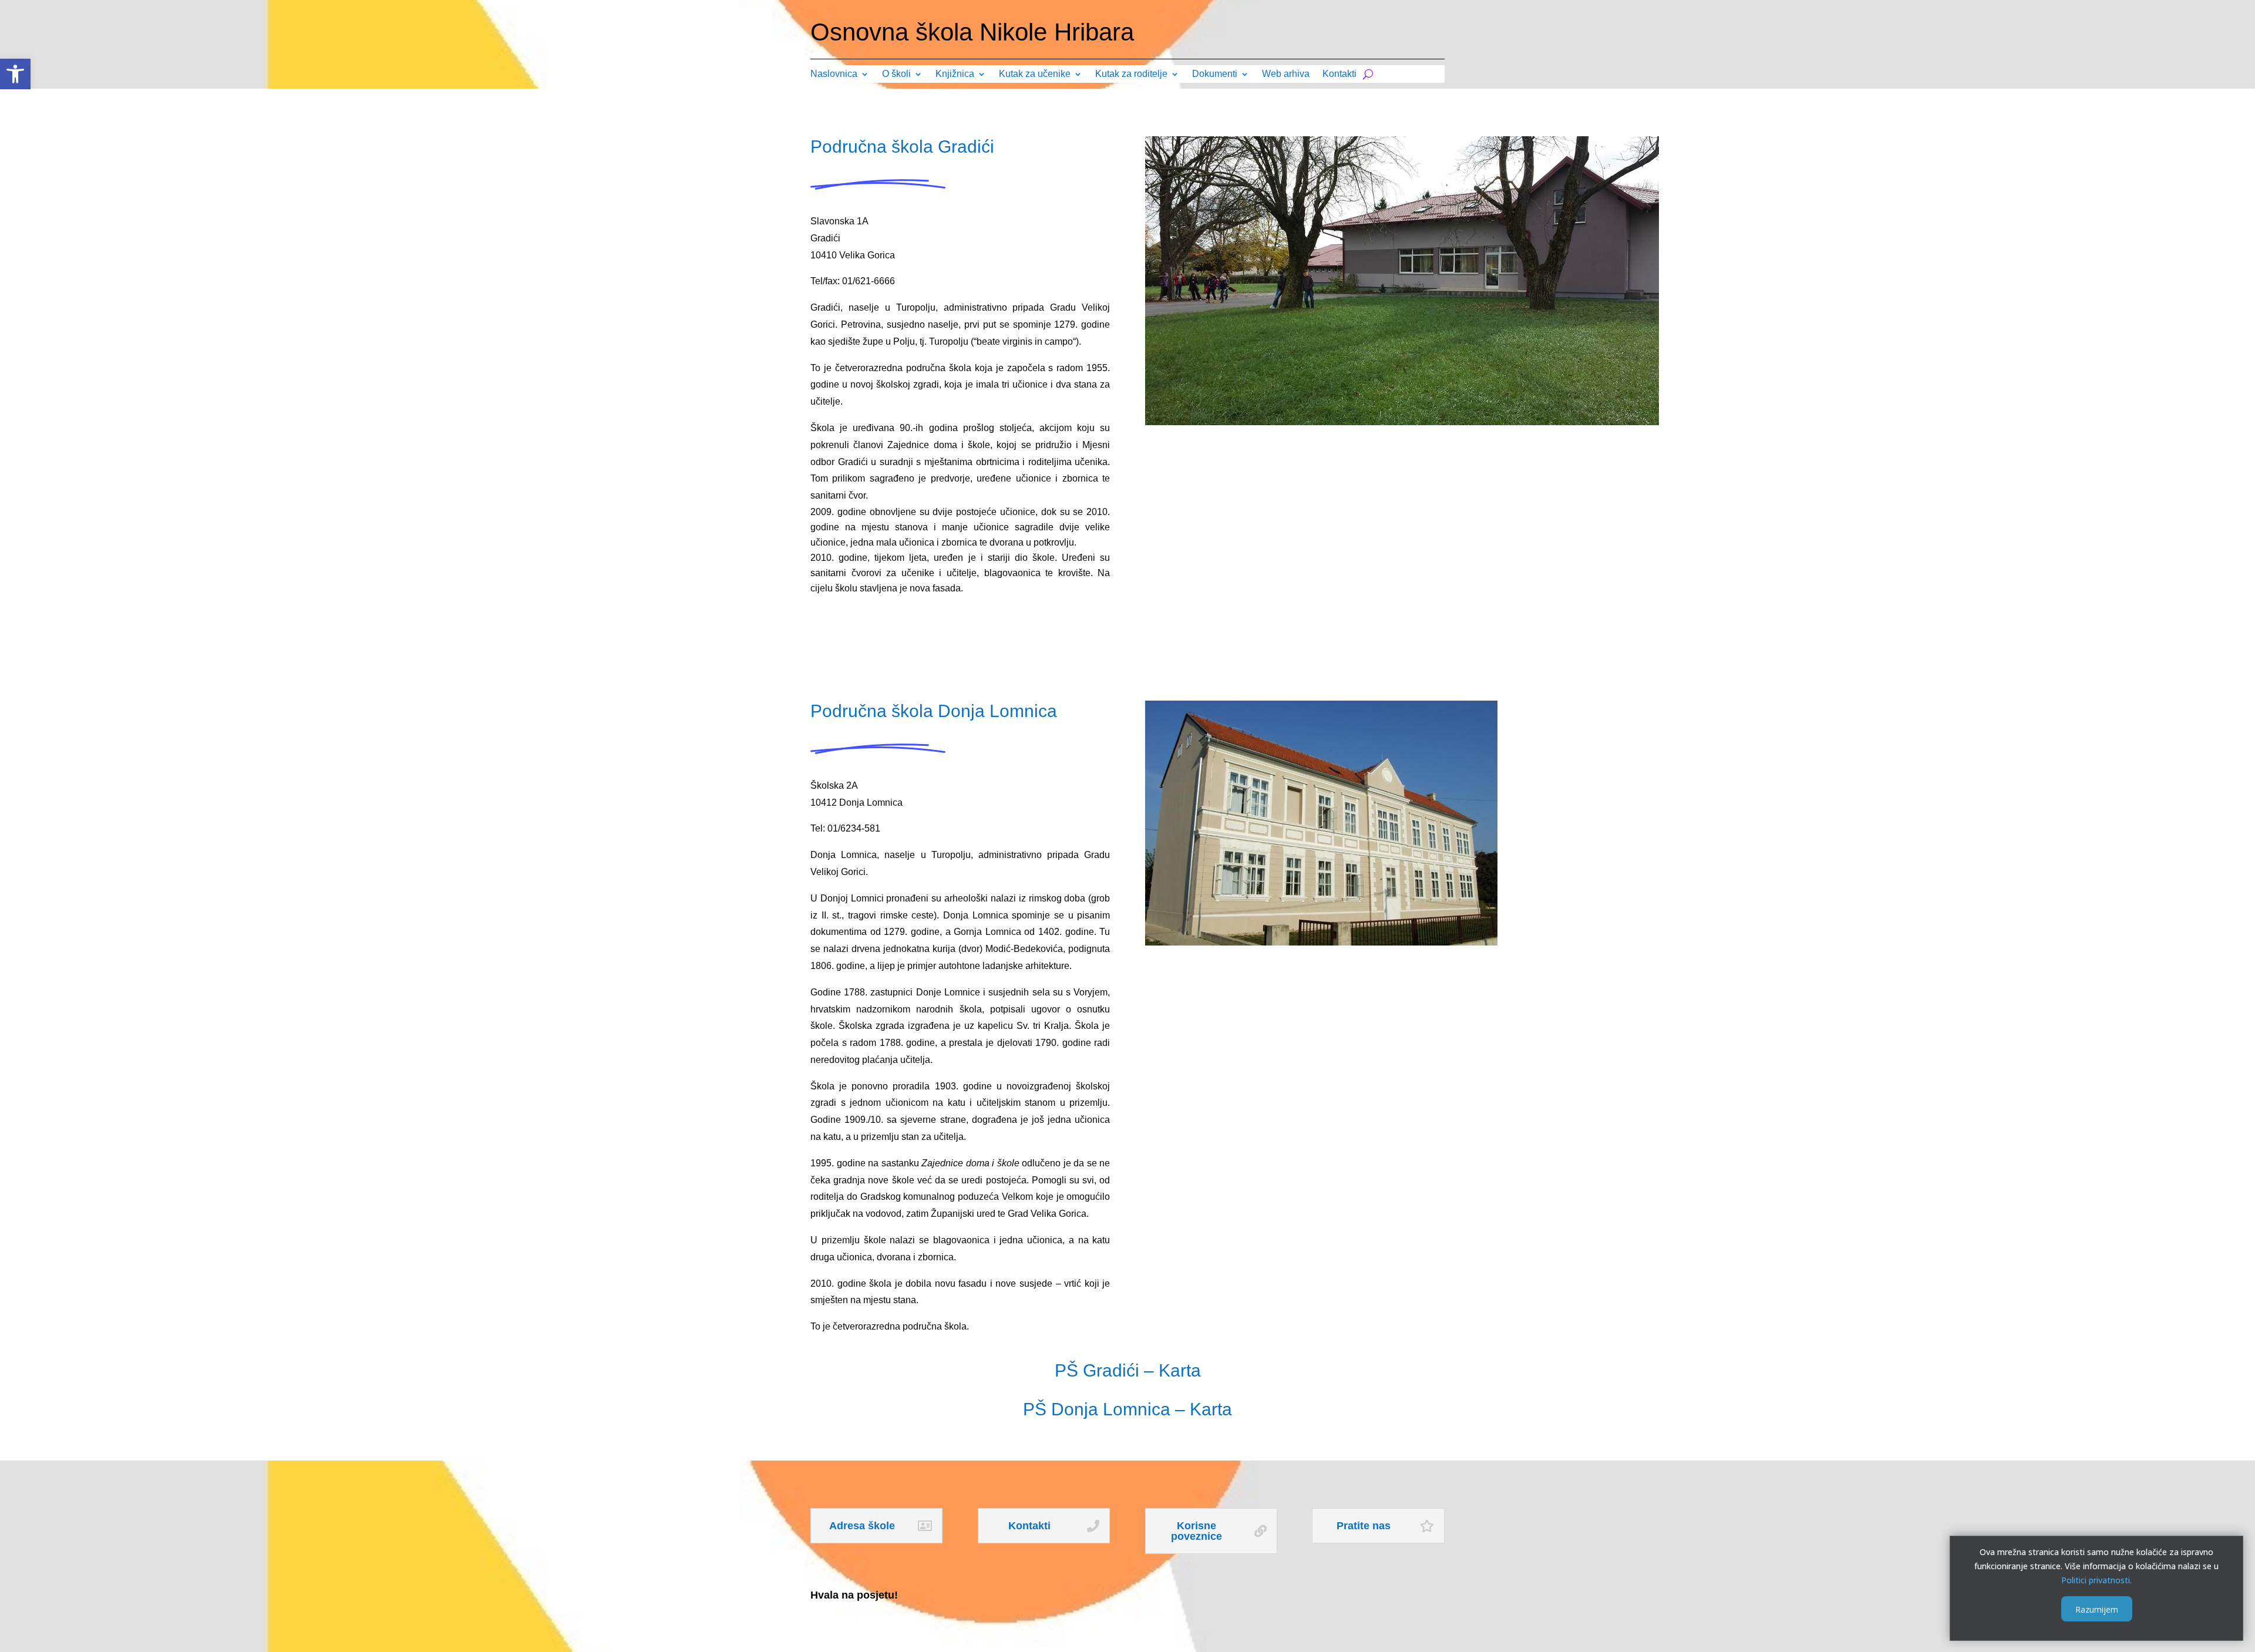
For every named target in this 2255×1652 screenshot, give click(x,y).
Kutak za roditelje (1131, 74)
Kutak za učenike (1035, 74)
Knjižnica (955, 74)
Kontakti (1339, 74)
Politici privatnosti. (2096, 1579)
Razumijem (2097, 1609)
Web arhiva (1286, 74)
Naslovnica (834, 74)
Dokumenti (1215, 74)
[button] (15, 74)
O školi (896, 74)
